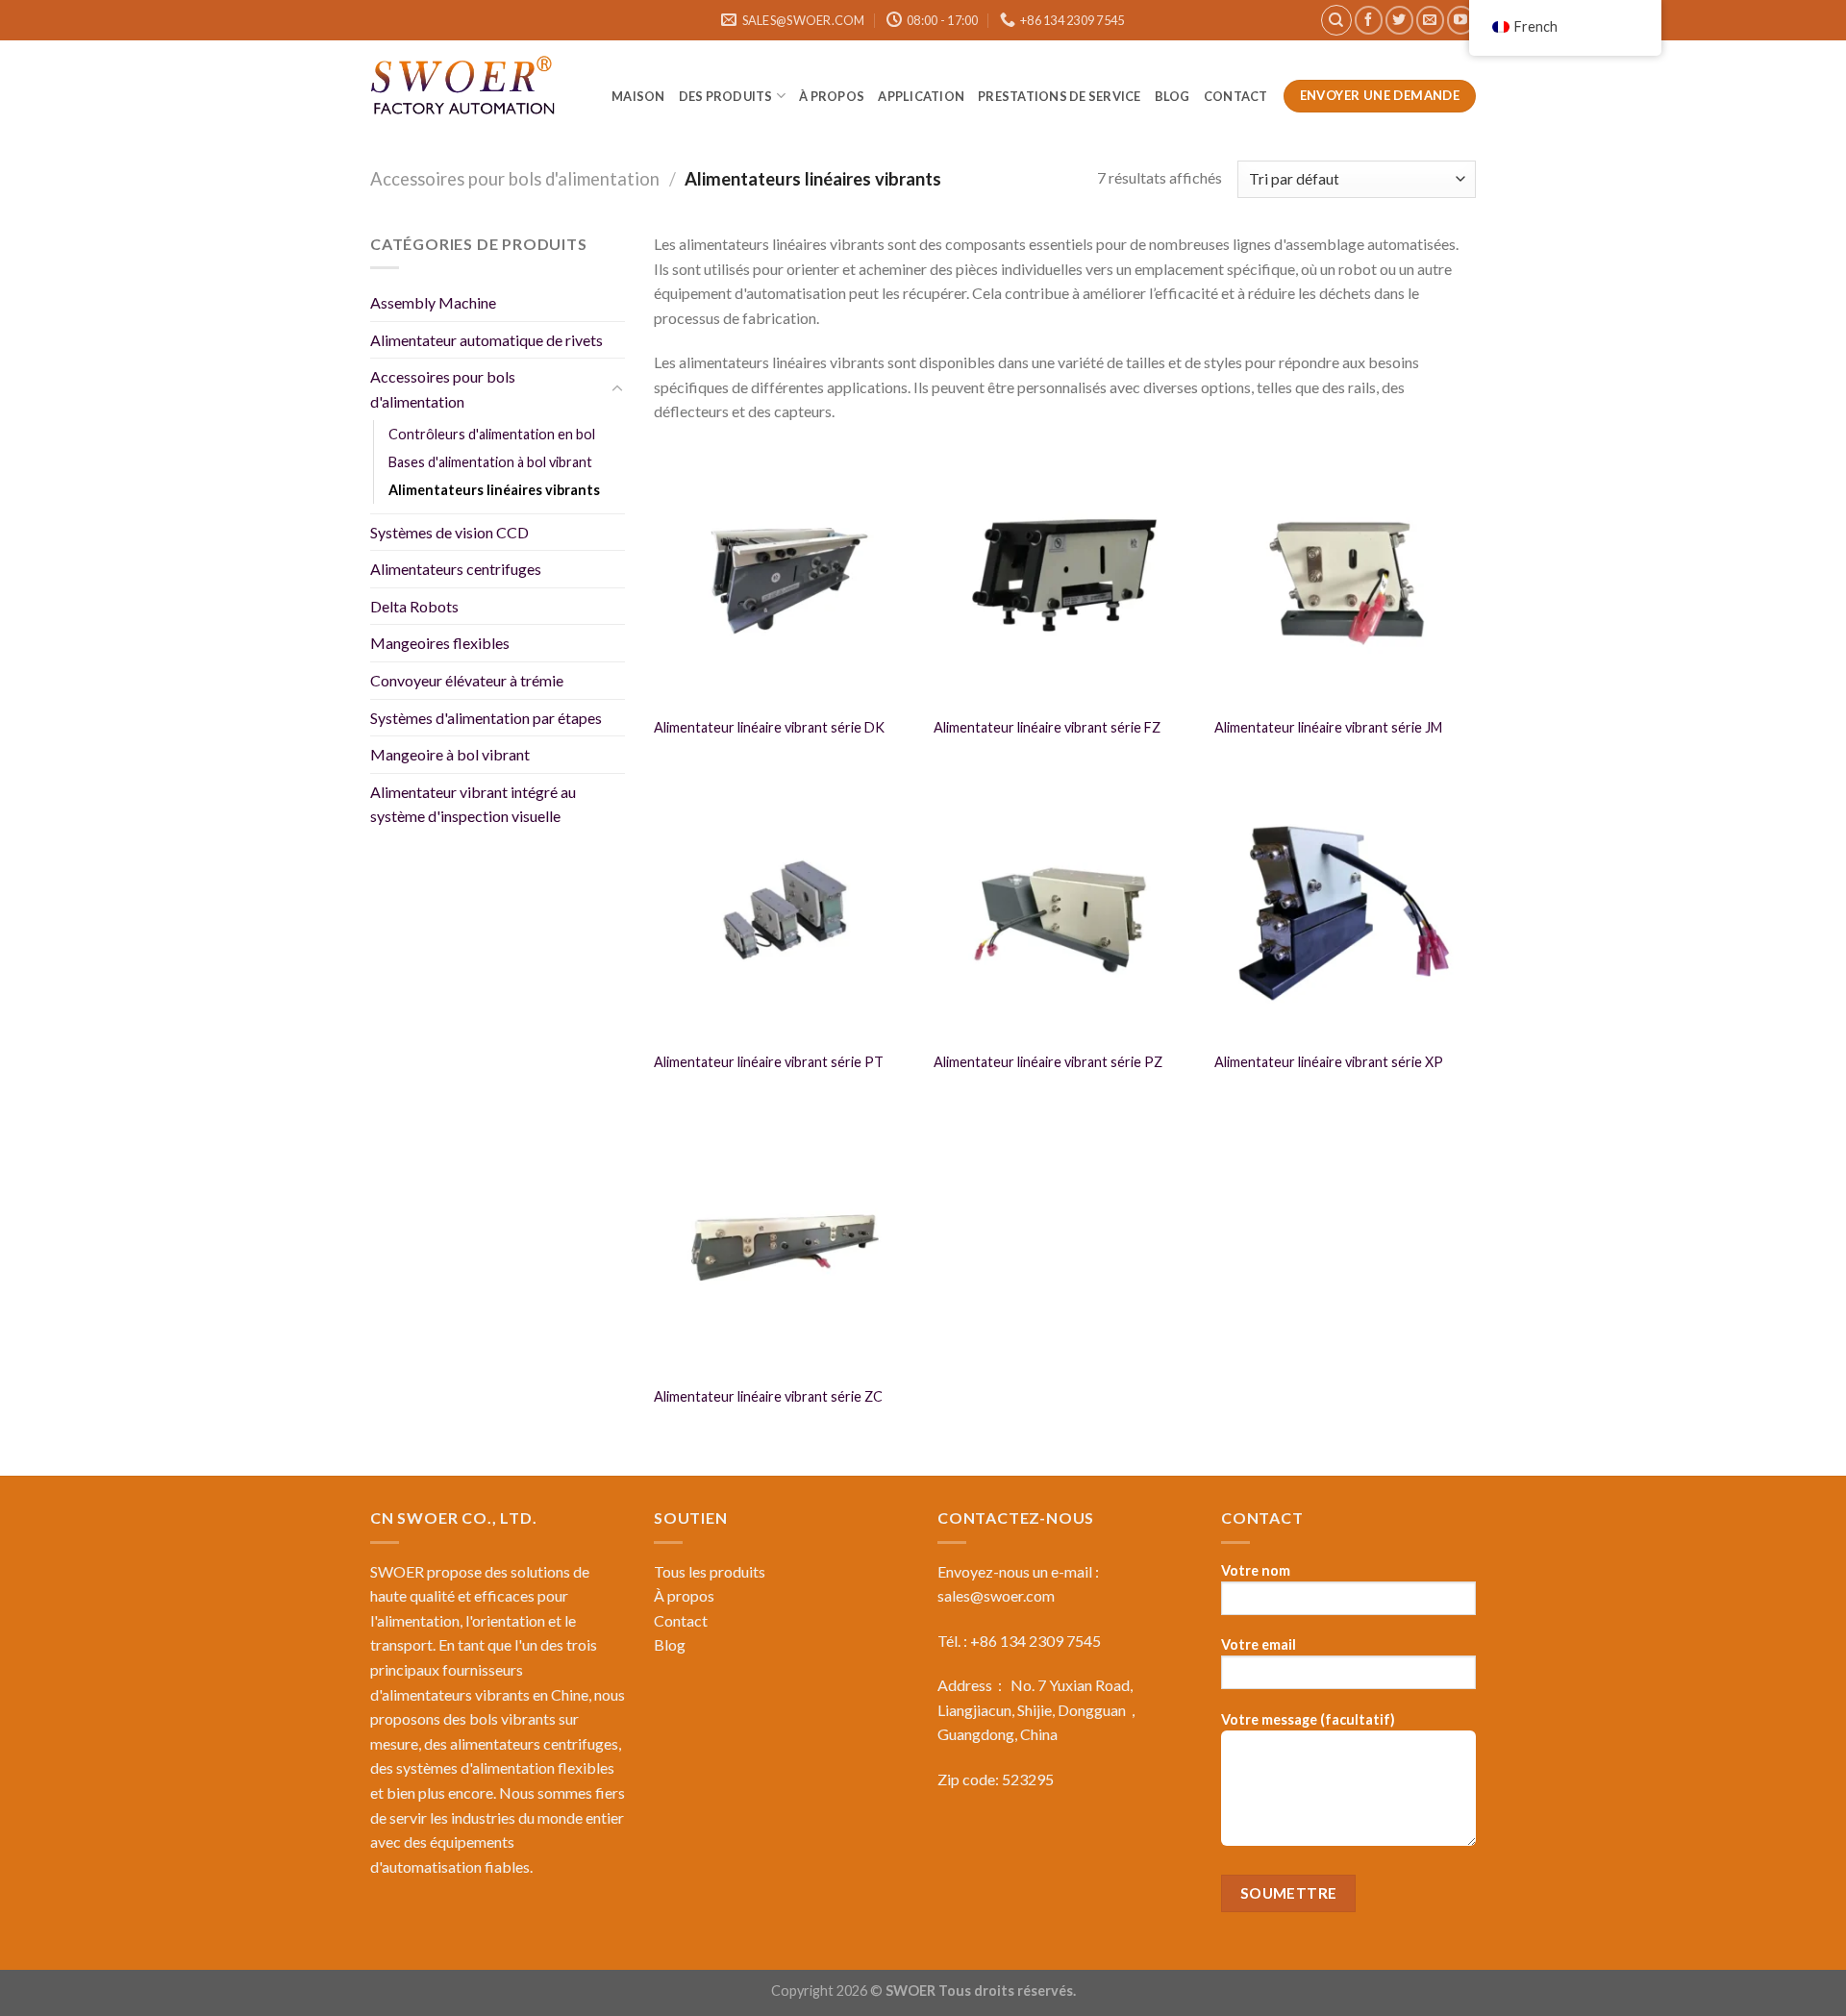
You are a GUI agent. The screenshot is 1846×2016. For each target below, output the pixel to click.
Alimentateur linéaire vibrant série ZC (768, 1396)
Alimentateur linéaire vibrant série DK (769, 727)
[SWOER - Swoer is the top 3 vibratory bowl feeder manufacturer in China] (466, 88)
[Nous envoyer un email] (1430, 20)
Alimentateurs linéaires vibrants (494, 490)
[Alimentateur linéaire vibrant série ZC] (785, 1244)
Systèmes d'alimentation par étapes (486, 718)
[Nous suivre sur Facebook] (1369, 20)
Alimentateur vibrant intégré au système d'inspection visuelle (473, 804)
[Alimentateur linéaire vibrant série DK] (785, 575)
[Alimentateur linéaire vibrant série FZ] (1064, 575)
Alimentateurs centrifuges (456, 569)
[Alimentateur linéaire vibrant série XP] (1345, 909)
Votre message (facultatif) (1308, 1719)
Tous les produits (710, 1571)
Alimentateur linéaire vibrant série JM (1328, 727)
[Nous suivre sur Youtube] (1461, 20)
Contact (1237, 96)
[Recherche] (1336, 20)
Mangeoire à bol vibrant (450, 754)
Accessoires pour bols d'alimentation (515, 179)
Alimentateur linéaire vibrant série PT (769, 1062)
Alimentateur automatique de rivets (486, 340)
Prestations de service (1060, 96)
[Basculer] (617, 389)
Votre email (1259, 1644)
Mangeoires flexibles (440, 643)
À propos (832, 96)
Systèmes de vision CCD (449, 532)
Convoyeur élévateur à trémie (467, 680)
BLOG (1172, 96)
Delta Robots (414, 606)
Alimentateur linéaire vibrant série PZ (1048, 1062)
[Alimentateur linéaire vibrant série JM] (1345, 575)
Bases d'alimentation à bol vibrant (490, 461)
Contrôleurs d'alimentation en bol (492, 433)
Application (921, 96)
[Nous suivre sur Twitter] (1399, 20)
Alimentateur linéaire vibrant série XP (1329, 1062)
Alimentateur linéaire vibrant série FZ (1047, 727)
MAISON (638, 96)
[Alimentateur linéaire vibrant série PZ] (1064, 909)
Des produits (726, 96)
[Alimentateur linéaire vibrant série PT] (785, 909)
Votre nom (1256, 1570)
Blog (670, 1644)
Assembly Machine (433, 302)
